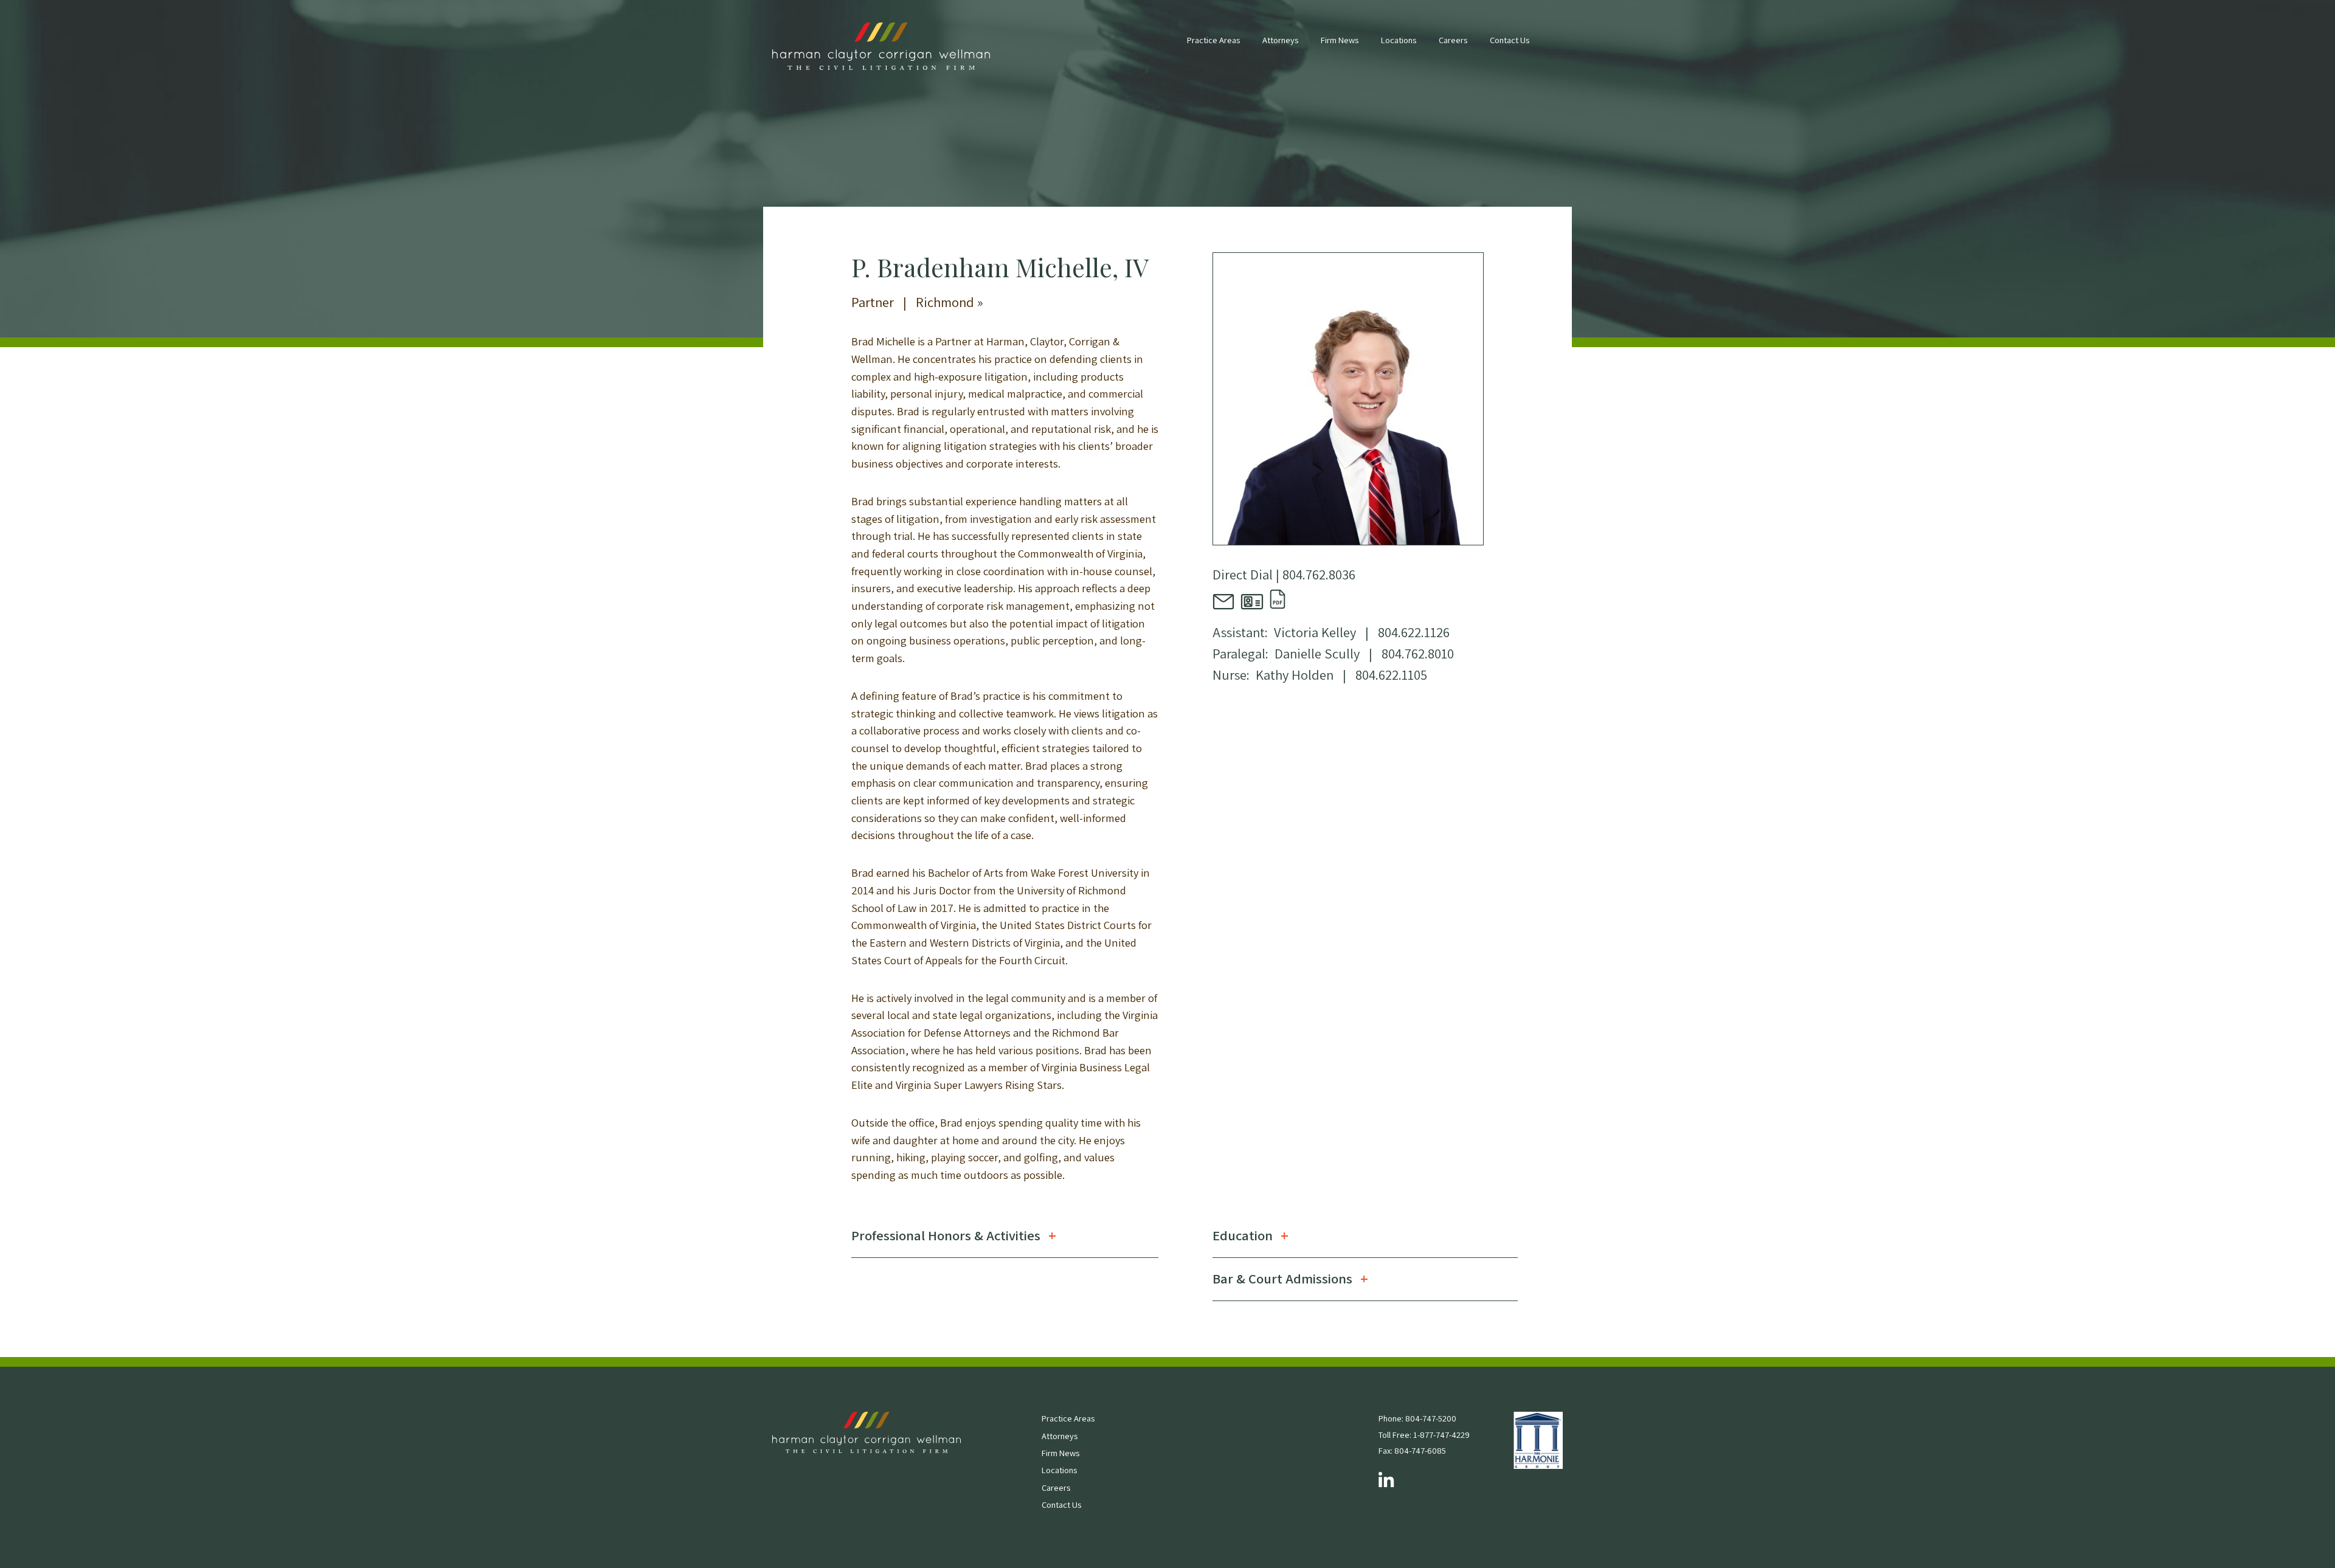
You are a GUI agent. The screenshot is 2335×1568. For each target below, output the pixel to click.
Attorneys (1280, 40)
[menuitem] (1213, 46)
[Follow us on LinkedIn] (1386, 1481)
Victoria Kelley (1315, 632)
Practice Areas (1213, 40)
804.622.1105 (1391, 675)
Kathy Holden (1295, 675)
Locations (1399, 40)
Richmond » (950, 302)
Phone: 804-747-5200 (1417, 1418)
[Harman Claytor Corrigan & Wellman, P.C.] (881, 47)
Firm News (1340, 40)
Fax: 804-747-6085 (1412, 1450)
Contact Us (1510, 40)
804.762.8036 (1319, 574)
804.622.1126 (1414, 632)
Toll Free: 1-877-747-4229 (1424, 1435)
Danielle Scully (1317, 653)
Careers (1453, 40)
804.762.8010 (1418, 653)
